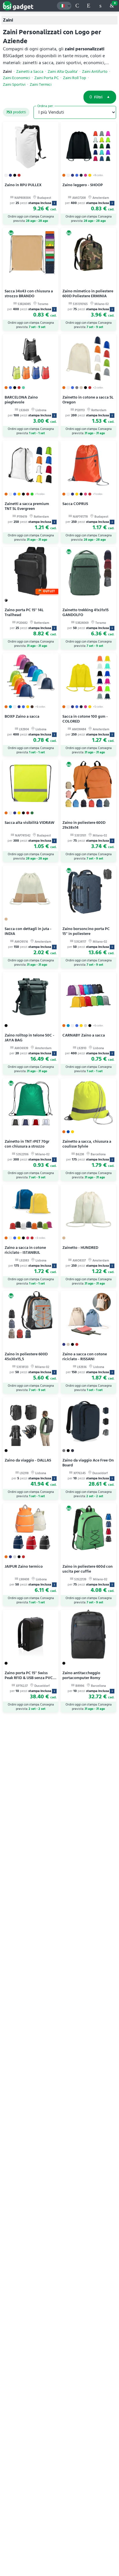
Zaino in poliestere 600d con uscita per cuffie (88, 1569)
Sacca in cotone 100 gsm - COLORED (85, 719)
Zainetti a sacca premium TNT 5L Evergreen (27, 506)
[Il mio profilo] (100, 6)
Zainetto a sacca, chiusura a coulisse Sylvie (87, 1144)
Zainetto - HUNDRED (80, 1248)
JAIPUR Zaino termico (24, 1566)
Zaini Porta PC (47, 78)
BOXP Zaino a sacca (22, 716)
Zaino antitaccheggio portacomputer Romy (81, 1675)
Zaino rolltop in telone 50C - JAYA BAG (29, 1038)
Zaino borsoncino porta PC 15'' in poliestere (86, 931)
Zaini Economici (16, 78)
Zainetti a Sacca (30, 72)
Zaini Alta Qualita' (63, 72)
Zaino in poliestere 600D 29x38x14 (84, 825)
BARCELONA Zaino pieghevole (21, 400)
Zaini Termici (41, 85)
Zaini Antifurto (95, 72)
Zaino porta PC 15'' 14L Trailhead (24, 612)
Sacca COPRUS (75, 504)
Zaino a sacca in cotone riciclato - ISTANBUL (25, 1250)
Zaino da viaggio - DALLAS (28, 1460)
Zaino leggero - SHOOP (83, 185)
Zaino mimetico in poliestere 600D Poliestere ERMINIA (88, 294)
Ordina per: (45, 106)
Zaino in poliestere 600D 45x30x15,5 (26, 1356)
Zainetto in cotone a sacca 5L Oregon (88, 400)
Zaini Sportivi (14, 85)
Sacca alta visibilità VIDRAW (29, 823)
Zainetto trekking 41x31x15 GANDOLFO (85, 612)
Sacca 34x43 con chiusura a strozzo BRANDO (29, 294)
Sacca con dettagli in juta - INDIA (28, 931)
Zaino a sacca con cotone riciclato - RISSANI (85, 1356)
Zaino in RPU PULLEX (23, 185)
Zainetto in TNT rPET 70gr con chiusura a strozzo (27, 1144)
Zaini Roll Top (75, 78)
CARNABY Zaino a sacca (84, 1035)
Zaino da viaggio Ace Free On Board (88, 1463)
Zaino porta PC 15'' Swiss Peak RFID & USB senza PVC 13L (29, 1678)
